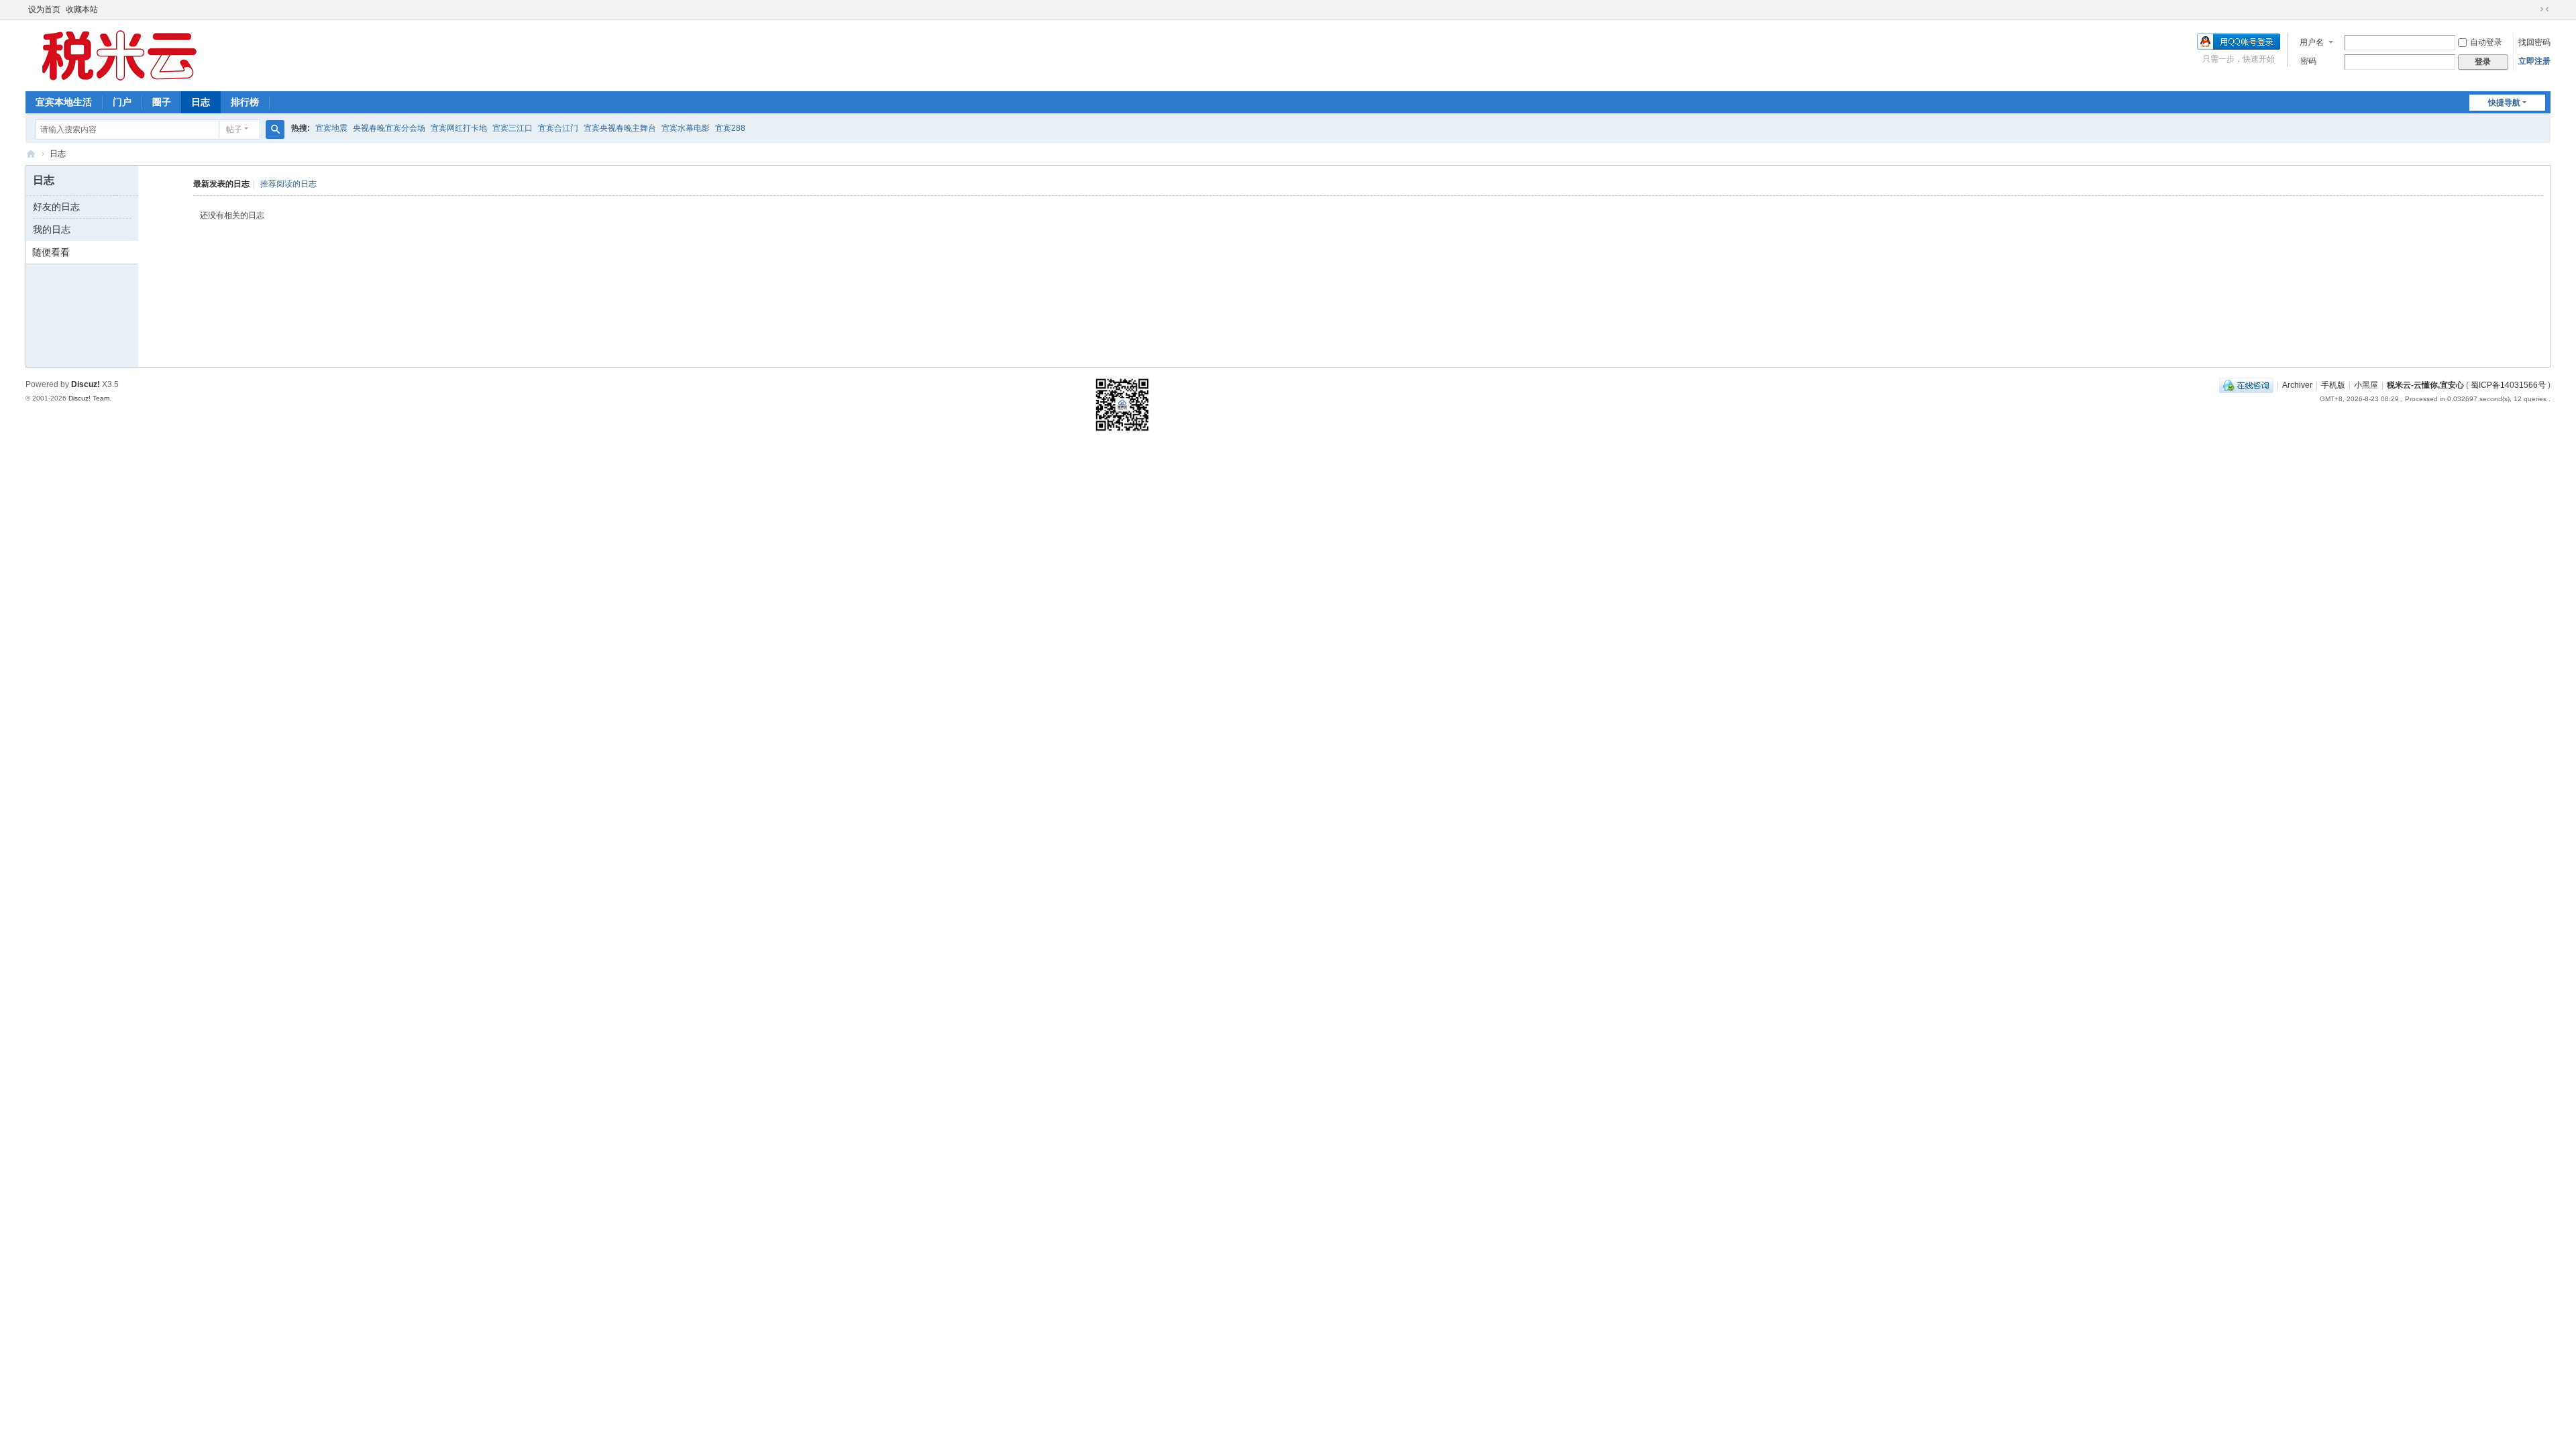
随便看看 (51, 252)
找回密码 (2534, 42)
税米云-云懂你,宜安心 (2425, 385)
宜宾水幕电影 (686, 128)
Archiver (2297, 385)
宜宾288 (730, 128)
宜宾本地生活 (64, 102)
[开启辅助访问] (2532, 9)
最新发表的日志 (221, 184)
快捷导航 (2504, 103)
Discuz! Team (89, 398)
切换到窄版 (2544, 9)
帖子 (234, 129)
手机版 (2333, 385)
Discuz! (86, 384)
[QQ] (2246, 385)
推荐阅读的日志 (288, 184)
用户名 (2312, 42)
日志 (201, 102)
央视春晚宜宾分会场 (389, 128)
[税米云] (119, 54)
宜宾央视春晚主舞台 (620, 128)
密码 (2308, 61)
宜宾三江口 (513, 128)
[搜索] (275, 129)
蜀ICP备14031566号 (2508, 385)
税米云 (31, 154)
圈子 (162, 102)
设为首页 (44, 9)
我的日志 (52, 229)
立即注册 (2534, 61)
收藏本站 (82, 9)
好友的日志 (56, 207)
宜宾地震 (331, 128)
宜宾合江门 (558, 128)
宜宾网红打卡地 (459, 128)
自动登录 (2486, 42)
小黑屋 (2366, 385)
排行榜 (245, 102)
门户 (122, 102)
